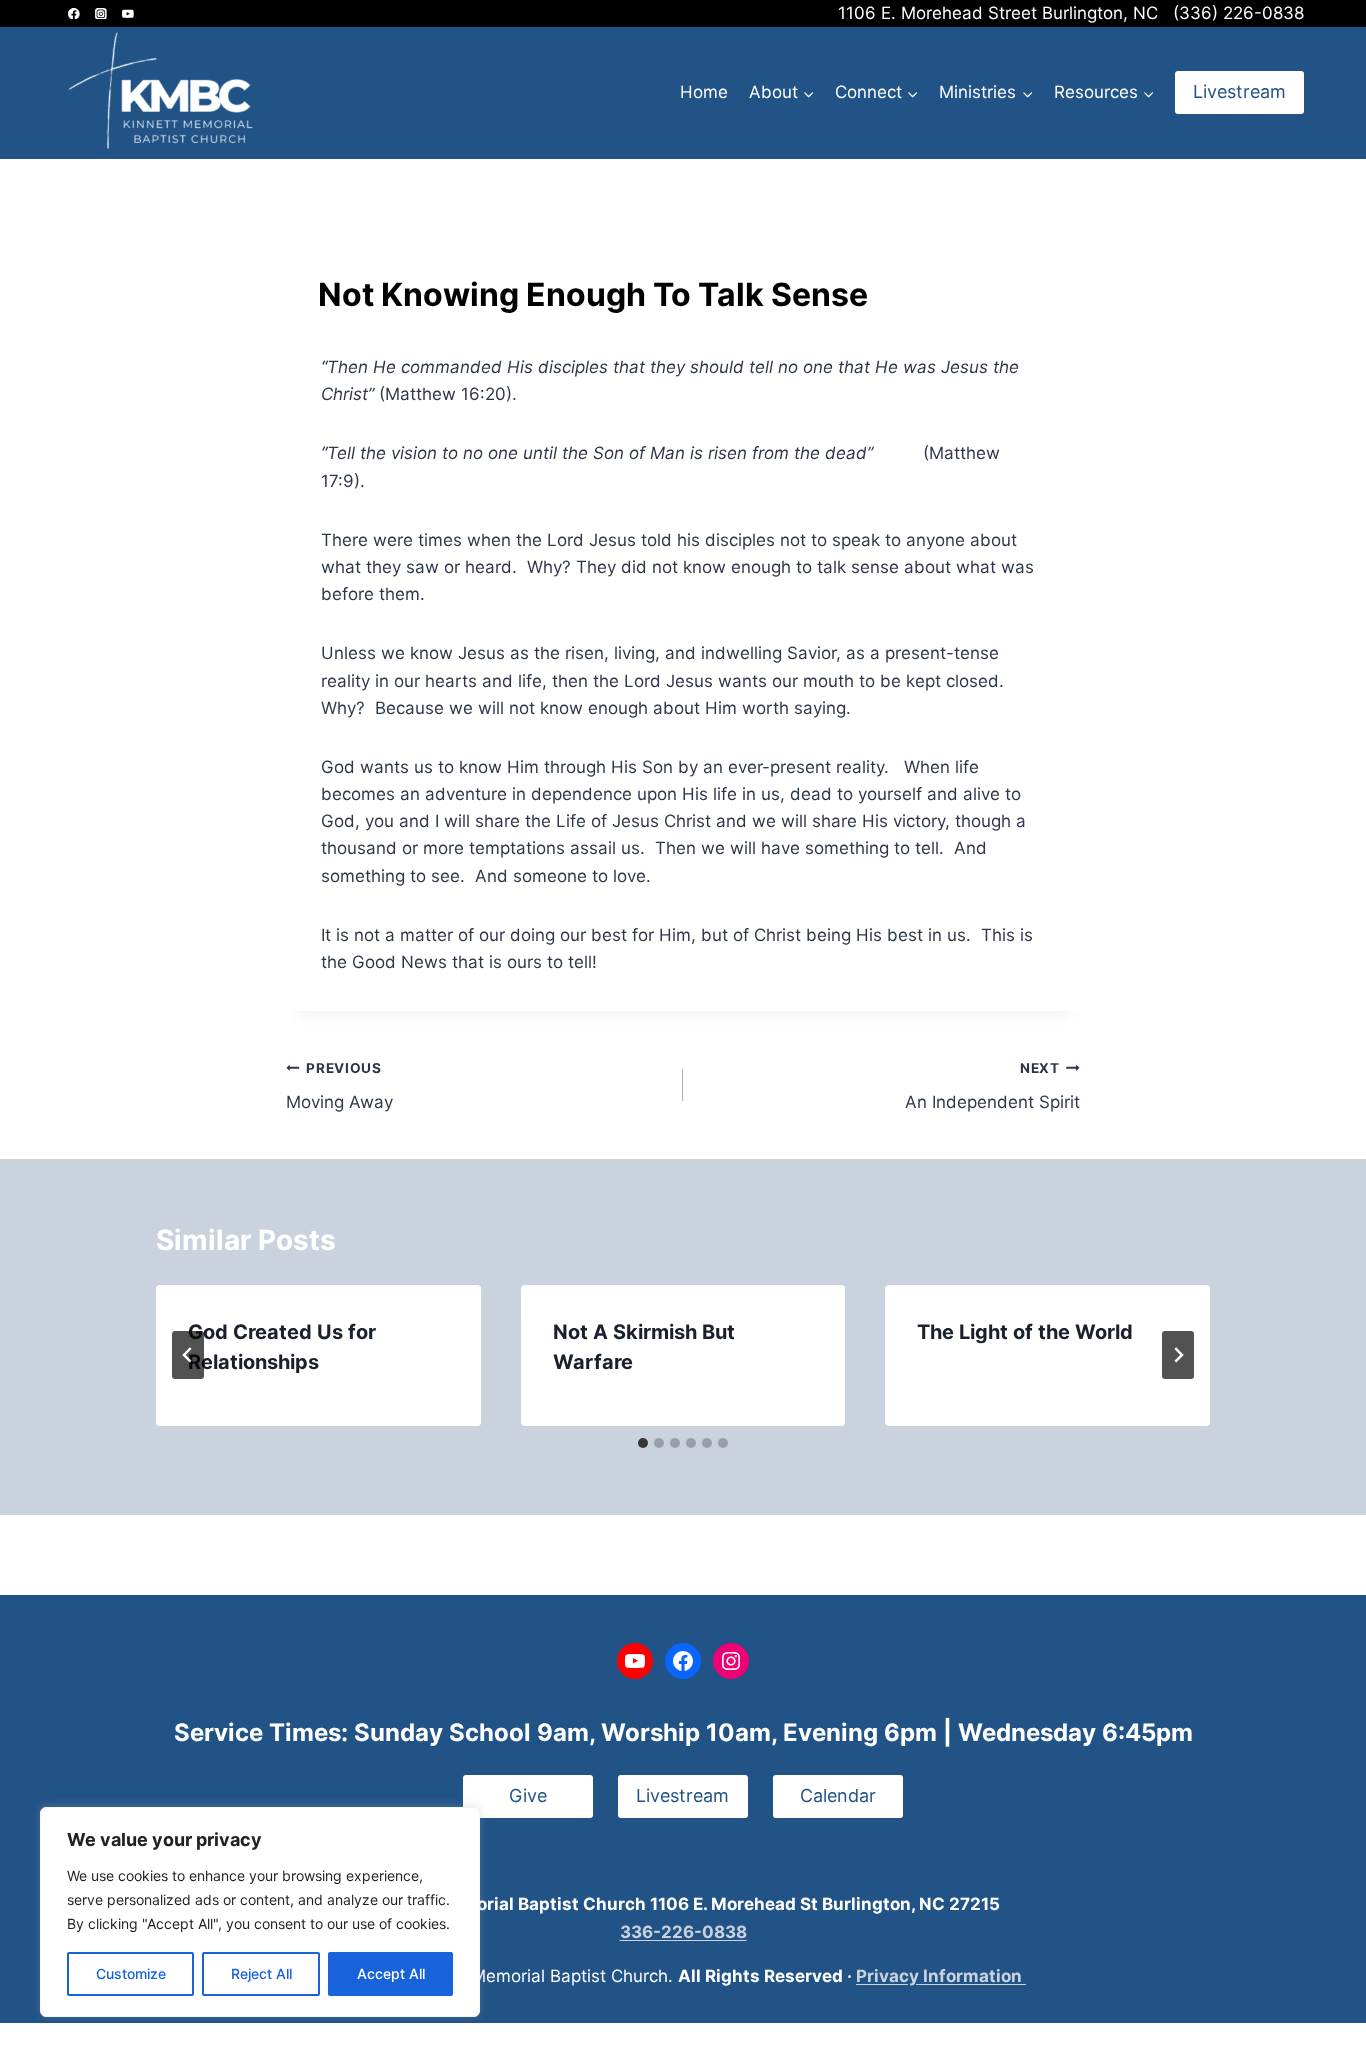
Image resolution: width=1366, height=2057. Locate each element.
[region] (260, 1912)
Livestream (1239, 91)
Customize (131, 1973)
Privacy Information (941, 1976)
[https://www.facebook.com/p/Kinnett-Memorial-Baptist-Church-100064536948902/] (73, 13)
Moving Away (339, 1086)
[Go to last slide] (188, 1355)
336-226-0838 (683, 1932)
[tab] (643, 1443)
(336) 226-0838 (1238, 13)
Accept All (391, 1973)
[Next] (1178, 1355)
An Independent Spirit (992, 1086)
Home (704, 92)
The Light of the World (1025, 1332)
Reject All (261, 1973)
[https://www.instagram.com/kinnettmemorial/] (100, 13)
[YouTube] (127, 13)
